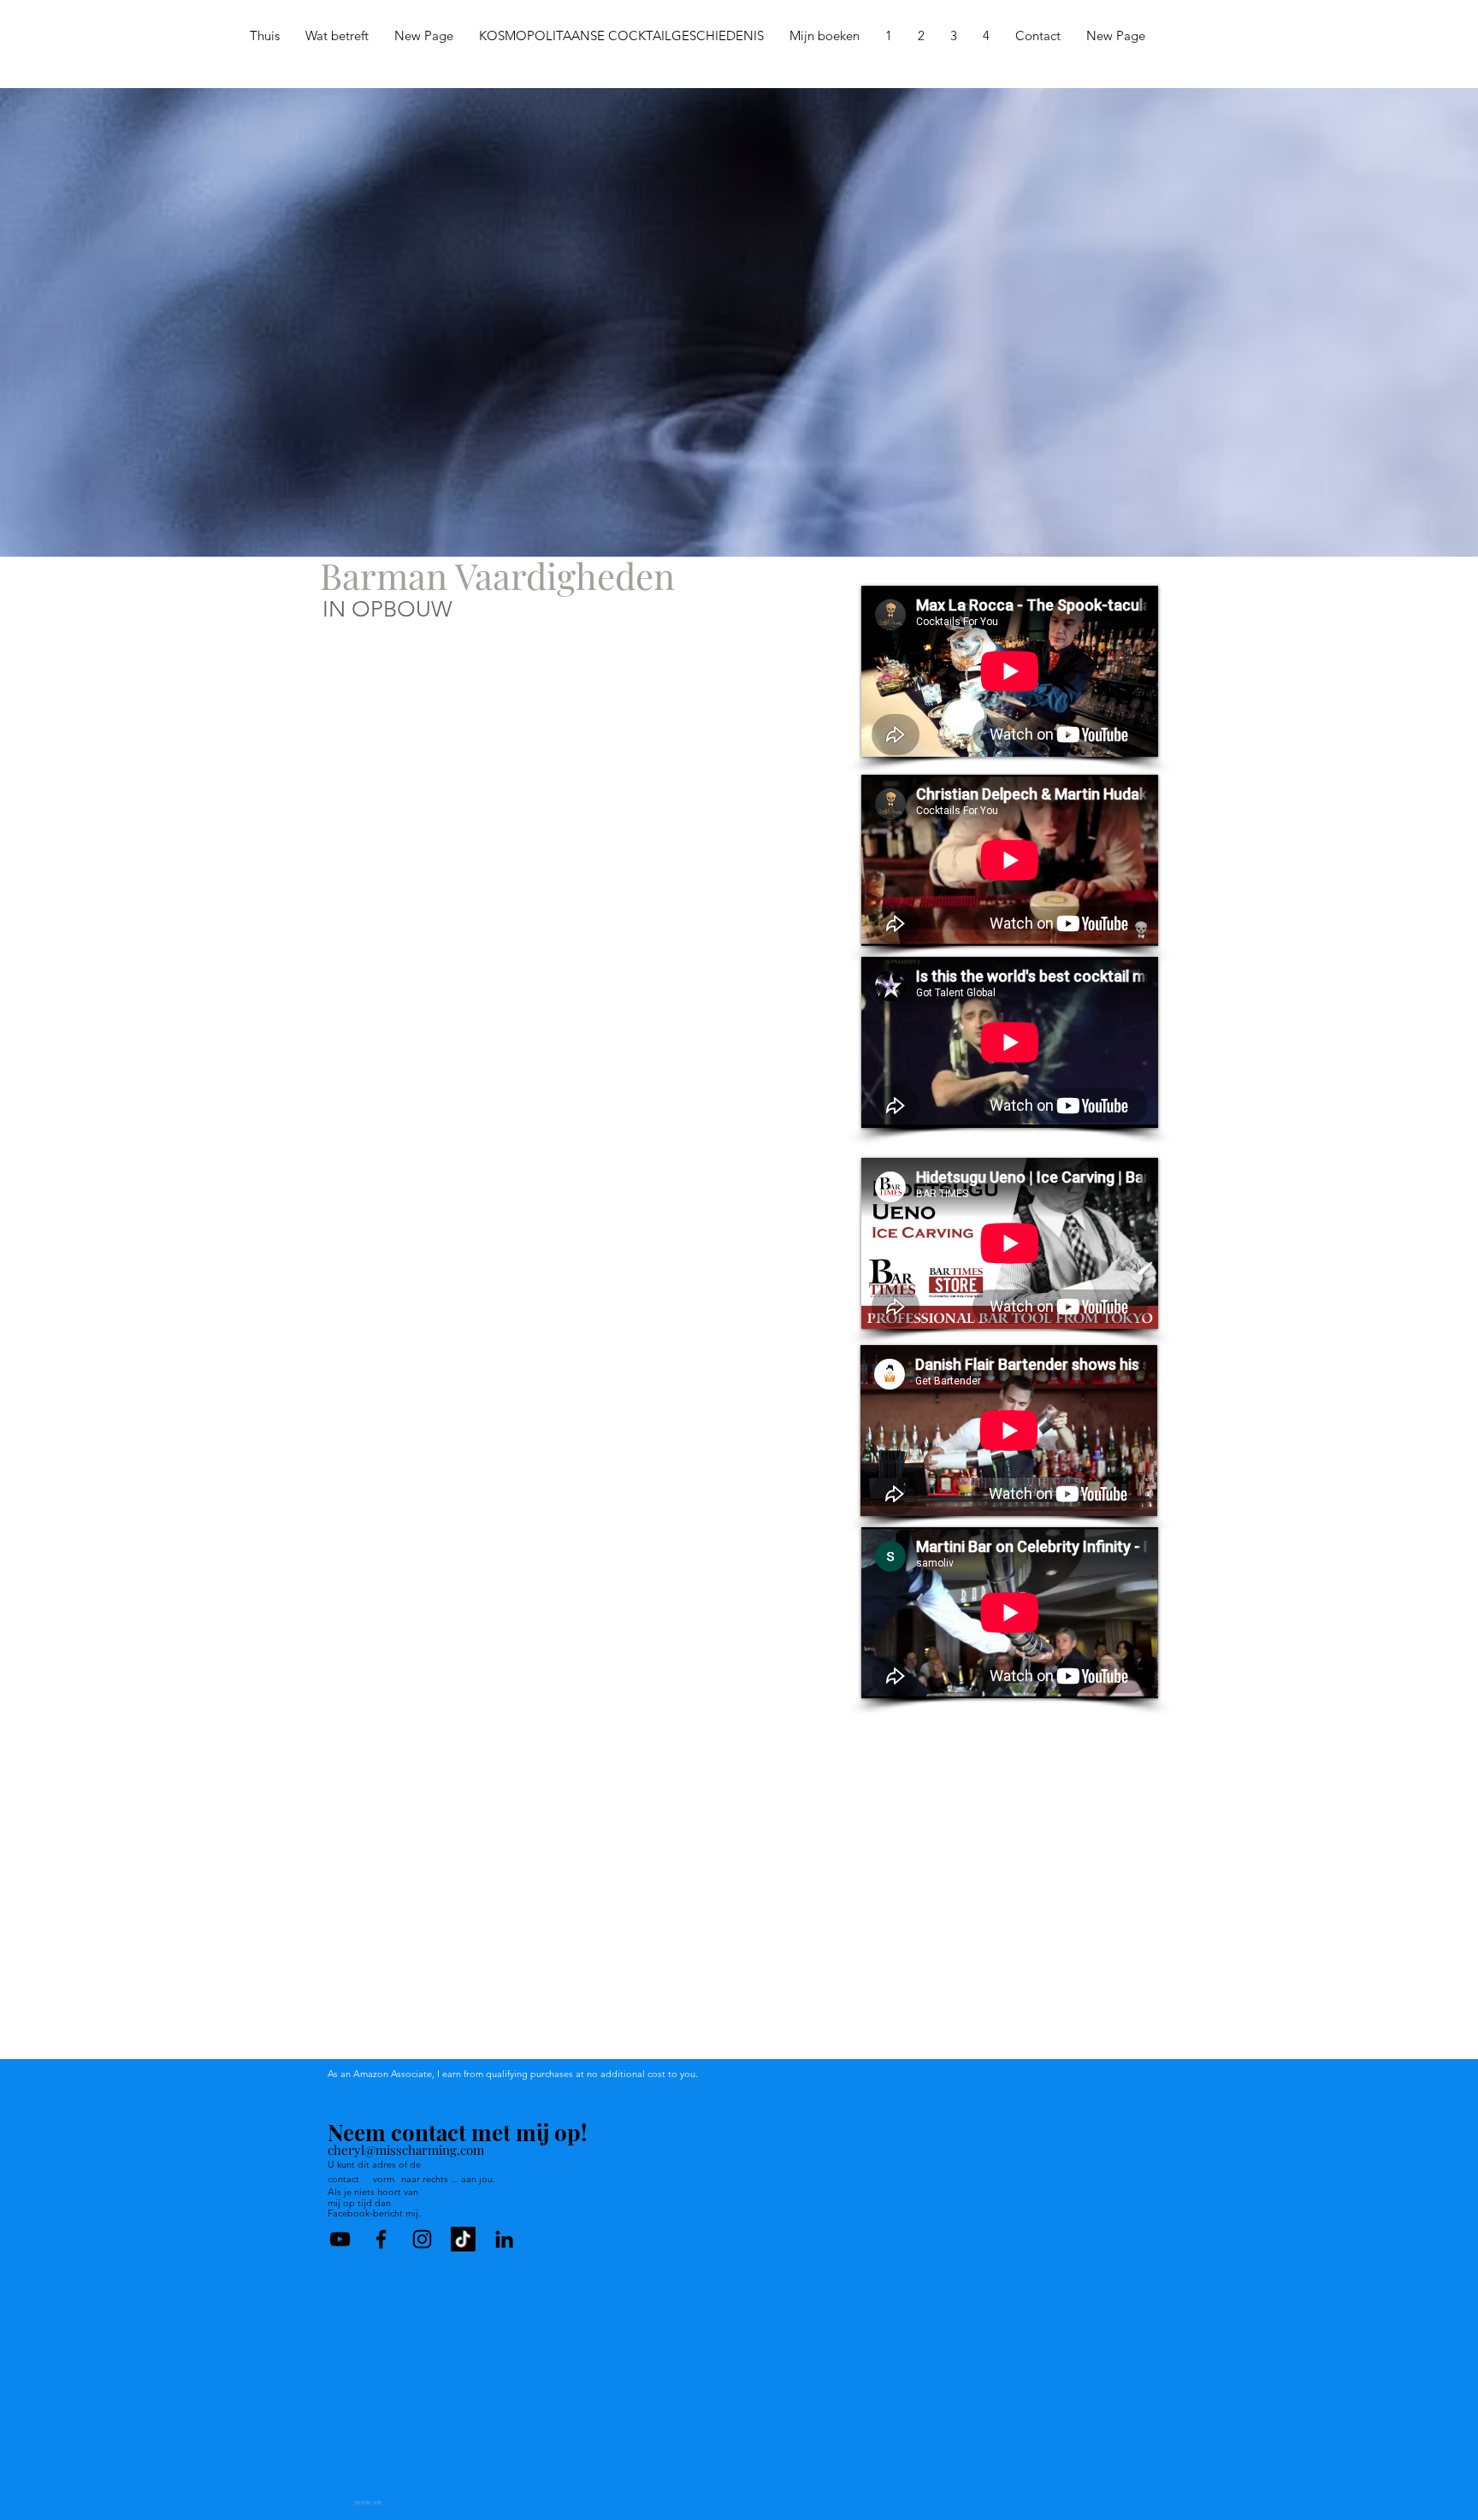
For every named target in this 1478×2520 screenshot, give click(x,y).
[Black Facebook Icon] (381, 2239)
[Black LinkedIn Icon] (504, 2239)
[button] (889, 36)
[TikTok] (463, 2239)
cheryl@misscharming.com (406, 2150)
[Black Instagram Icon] (422, 2239)
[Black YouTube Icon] (340, 2239)
